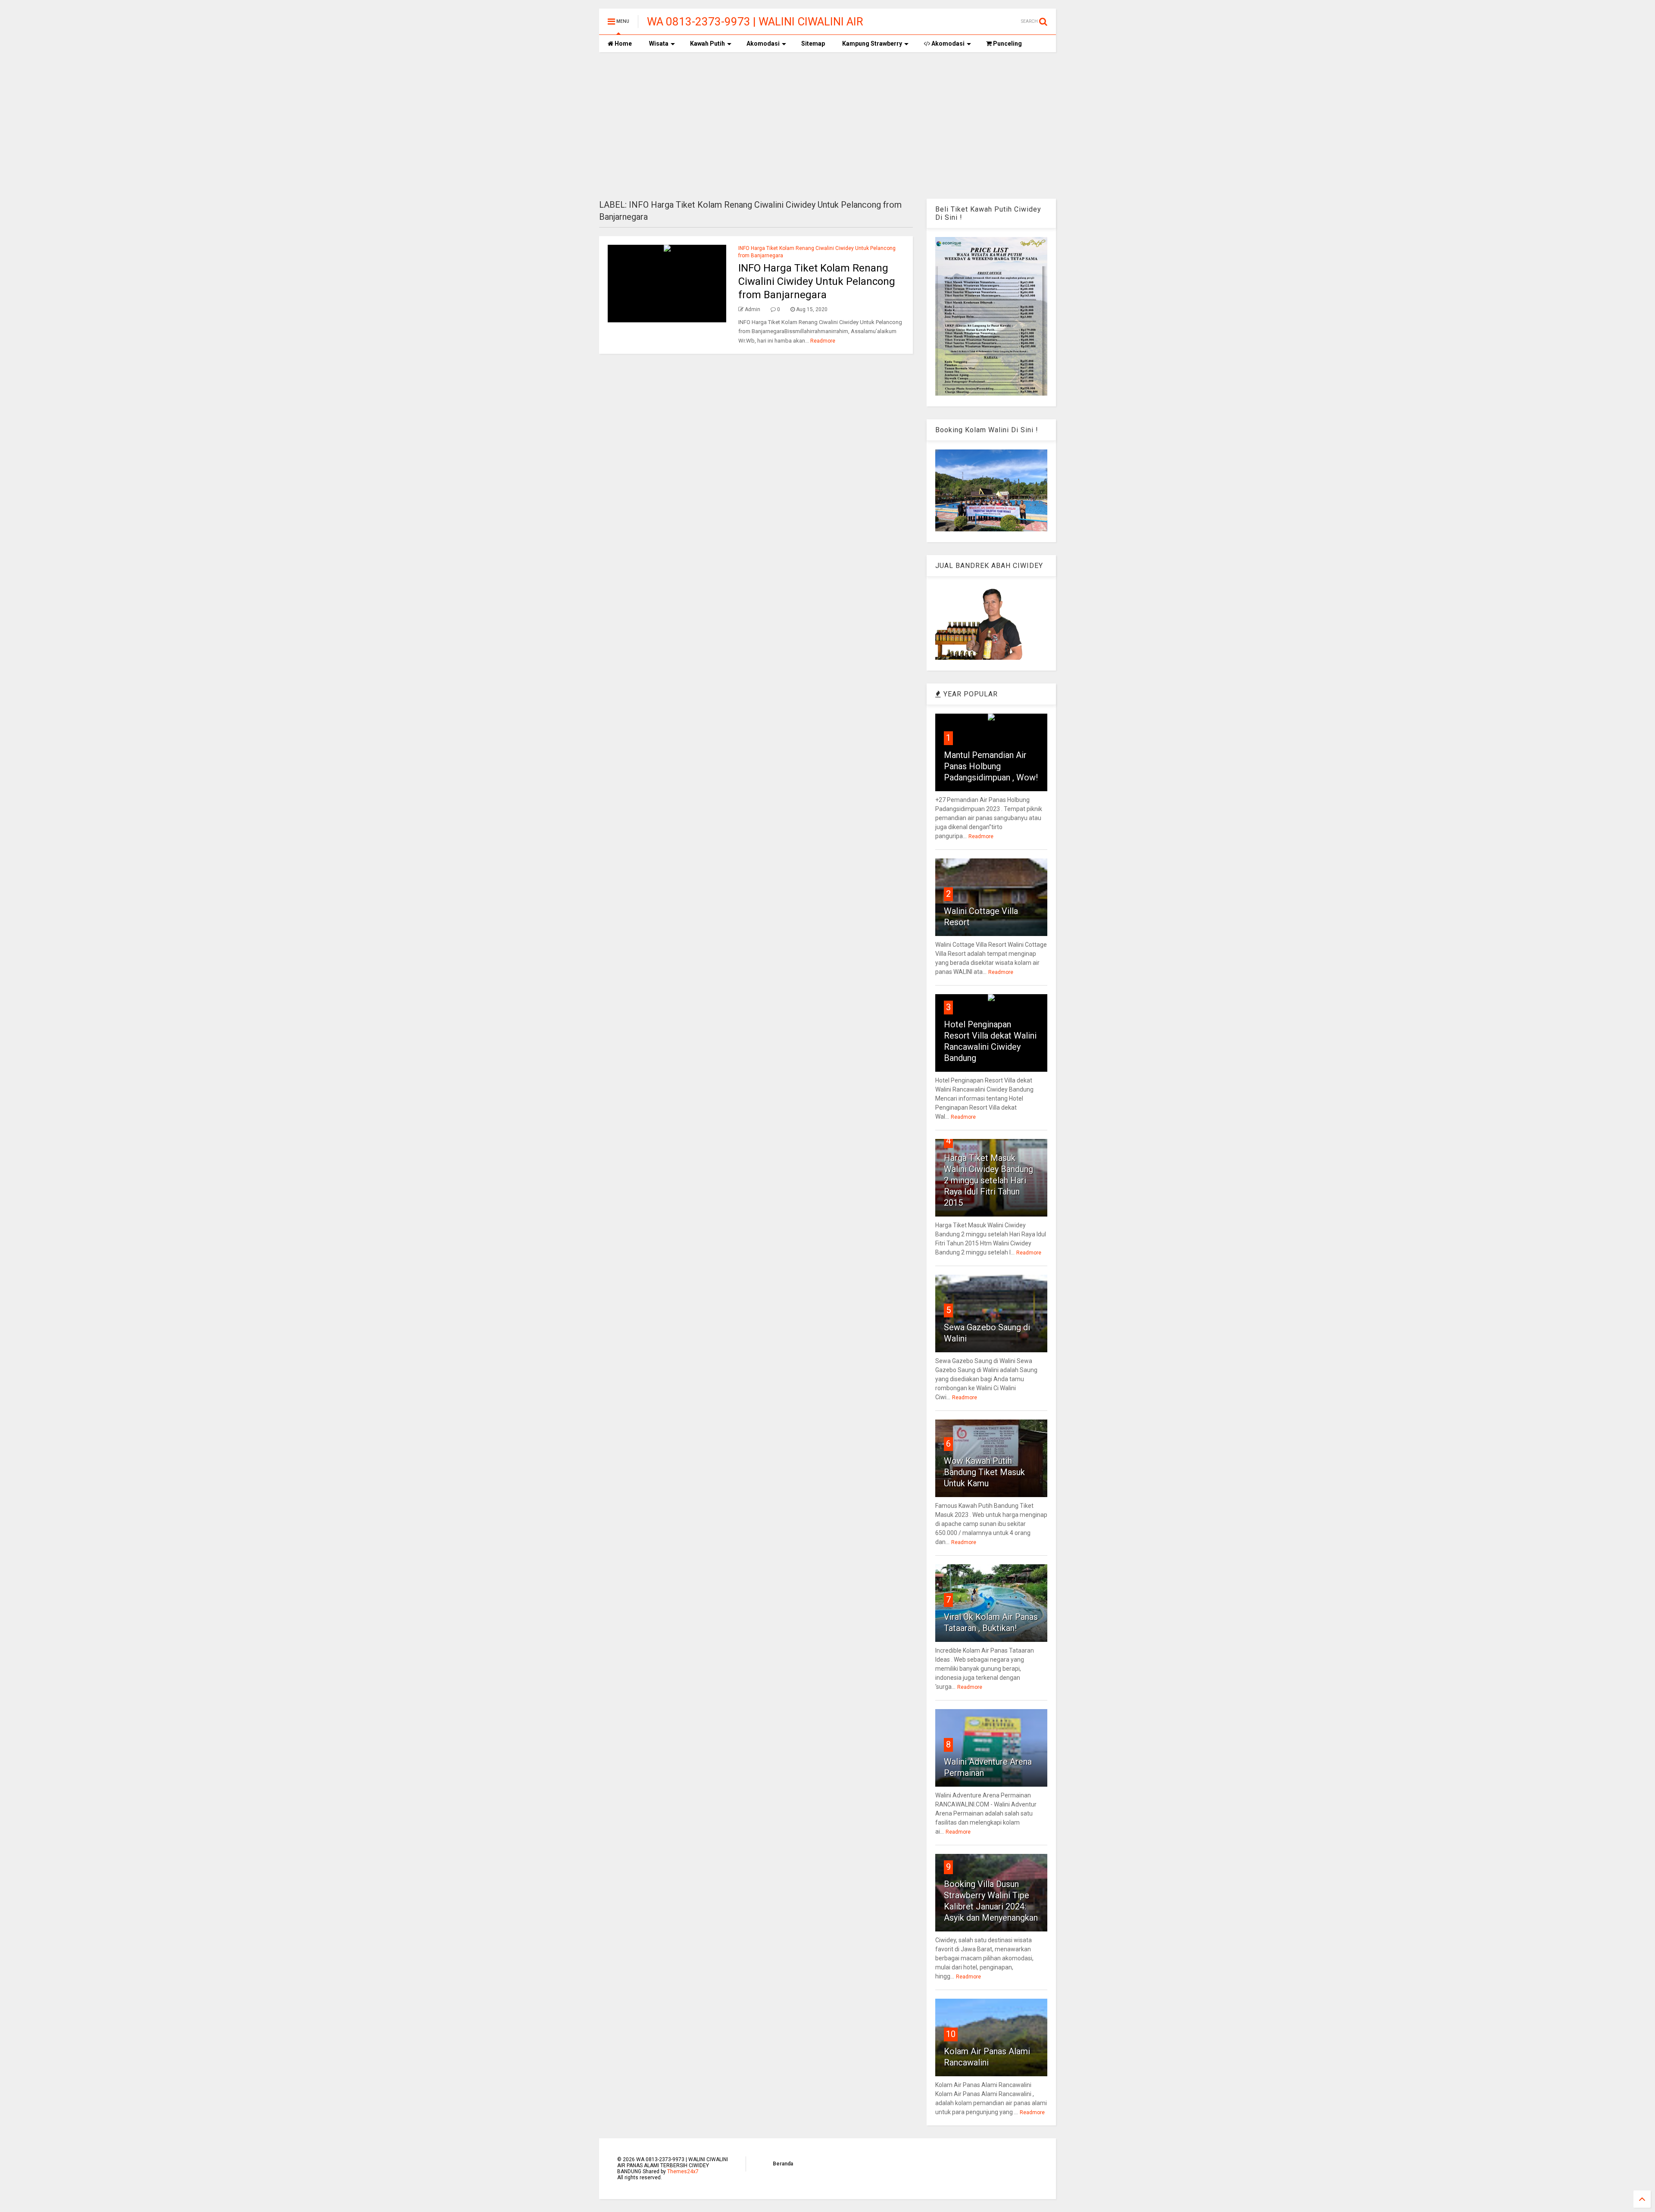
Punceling (1007, 44)
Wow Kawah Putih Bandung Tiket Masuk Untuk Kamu (984, 1472)
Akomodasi (763, 44)
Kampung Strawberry (872, 44)
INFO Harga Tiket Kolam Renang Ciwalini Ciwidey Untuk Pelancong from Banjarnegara (817, 281)
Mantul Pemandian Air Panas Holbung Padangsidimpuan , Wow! (991, 766)
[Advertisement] (827, 125)
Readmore (823, 341)
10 (951, 2034)
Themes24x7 (683, 2171)
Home (623, 44)
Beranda (783, 2164)
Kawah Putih (707, 44)
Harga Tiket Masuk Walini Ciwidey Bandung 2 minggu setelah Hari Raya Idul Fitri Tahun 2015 (988, 1180)
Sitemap (813, 44)
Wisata (659, 44)
